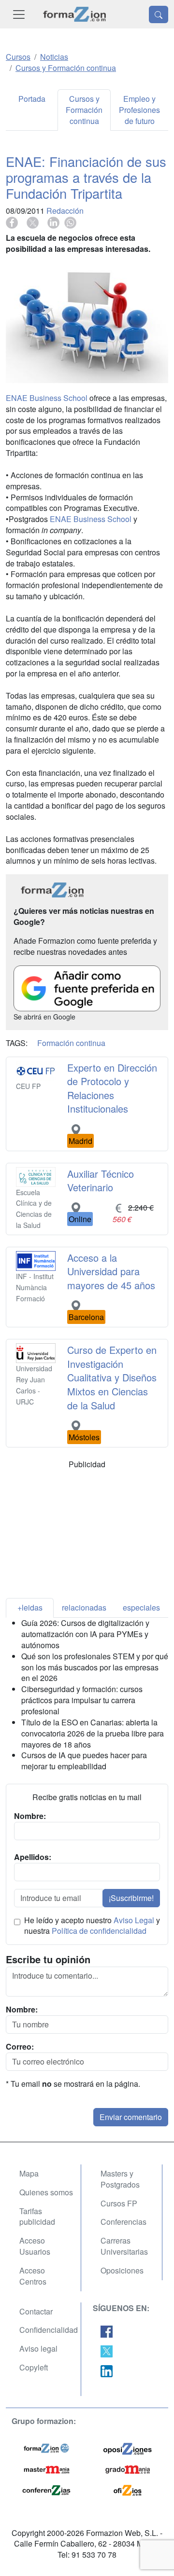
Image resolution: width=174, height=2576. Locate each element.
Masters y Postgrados (120, 2179)
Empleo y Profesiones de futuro (139, 110)
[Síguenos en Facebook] (107, 2331)
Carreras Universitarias (124, 2246)
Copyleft (34, 2367)
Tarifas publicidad (37, 2217)
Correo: (20, 2047)
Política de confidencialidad (99, 1931)
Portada (32, 99)
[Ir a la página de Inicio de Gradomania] (128, 2468)
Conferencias (123, 2222)
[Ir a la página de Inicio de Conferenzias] (46, 2489)
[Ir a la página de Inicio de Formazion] (46, 2447)
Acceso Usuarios (35, 2246)
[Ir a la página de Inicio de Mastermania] (46, 2468)
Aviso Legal (134, 1920)
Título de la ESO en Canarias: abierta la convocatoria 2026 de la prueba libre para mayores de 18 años (93, 1733)
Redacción (65, 211)
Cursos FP (119, 2203)
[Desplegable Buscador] (159, 14)
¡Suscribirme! (131, 1898)
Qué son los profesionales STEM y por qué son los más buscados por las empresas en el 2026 (95, 1667)
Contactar (36, 2311)
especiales (141, 1607)
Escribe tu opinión (48, 1959)
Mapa (29, 2173)
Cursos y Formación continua (84, 110)
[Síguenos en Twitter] (107, 2350)
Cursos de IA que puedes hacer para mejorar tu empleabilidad (84, 1761)
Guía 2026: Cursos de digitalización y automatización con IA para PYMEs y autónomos (85, 1634)
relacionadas (84, 1607)
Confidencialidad (49, 2330)
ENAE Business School (47, 398)
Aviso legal (38, 2349)
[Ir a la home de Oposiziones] (75, 14)
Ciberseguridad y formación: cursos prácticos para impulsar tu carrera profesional (82, 1700)
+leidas (30, 1607)
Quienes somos (46, 2192)
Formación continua (71, 1043)
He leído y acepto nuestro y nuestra (92, 1926)
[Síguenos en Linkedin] (107, 2370)
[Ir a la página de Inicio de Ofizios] (128, 2489)
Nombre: (22, 2010)
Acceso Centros (33, 2276)
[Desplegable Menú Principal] (19, 14)
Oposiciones (122, 2270)
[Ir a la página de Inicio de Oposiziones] (128, 2447)
